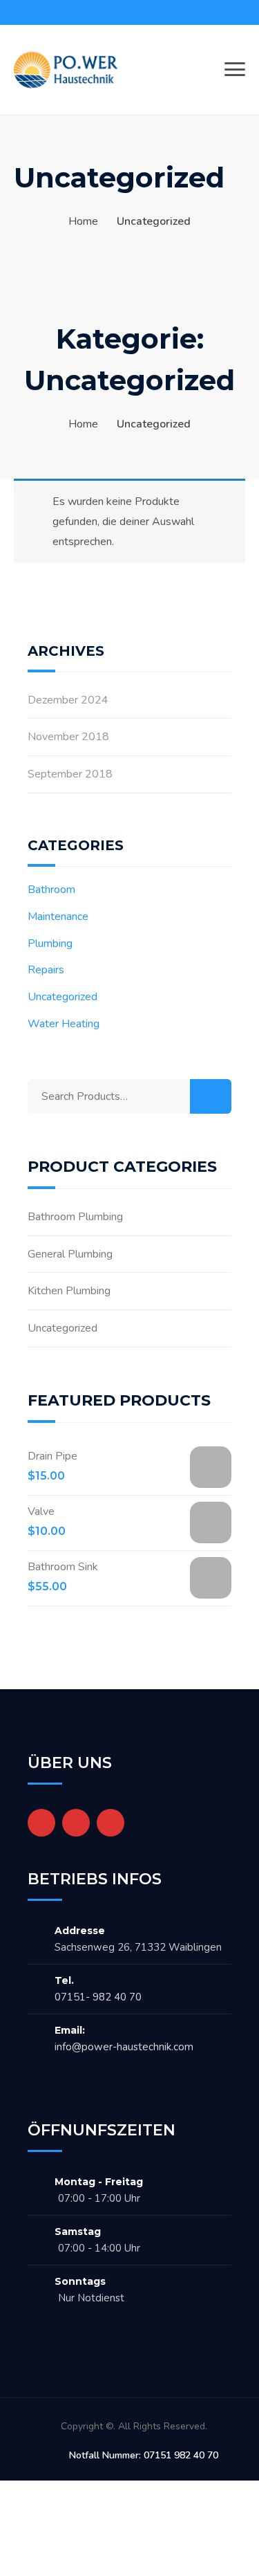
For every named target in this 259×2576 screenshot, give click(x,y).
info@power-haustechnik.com (124, 2047)
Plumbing (50, 944)
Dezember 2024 (68, 700)
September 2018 (70, 774)
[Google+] (76, 1823)
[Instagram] (111, 1823)
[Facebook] (41, 1823)
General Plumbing (70, 1254)
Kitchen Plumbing (69, 1291)
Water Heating (64, 1024)
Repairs (46, 970)
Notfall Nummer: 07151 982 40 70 (144, 2455)
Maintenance (58, 917)
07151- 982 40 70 (98, 1997)
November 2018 (68, 737)
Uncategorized (63, 997)
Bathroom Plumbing (75, 1217)
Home (83, 221)
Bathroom (51, 890)
